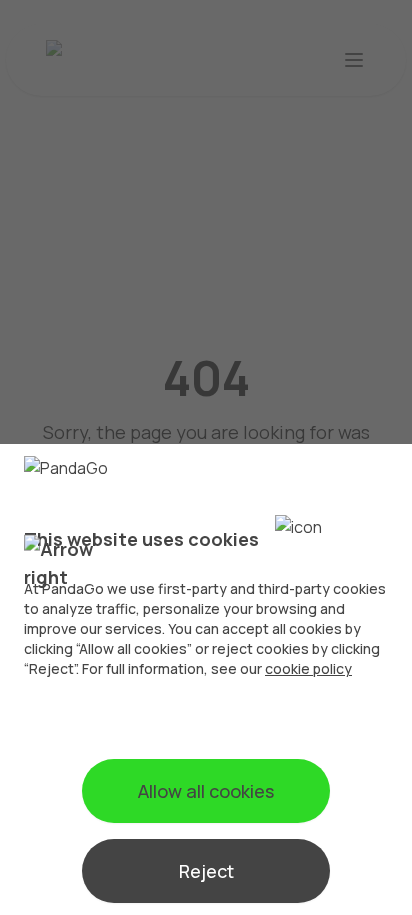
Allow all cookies (206, 791)
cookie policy (308, 668)
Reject (206, 871)
